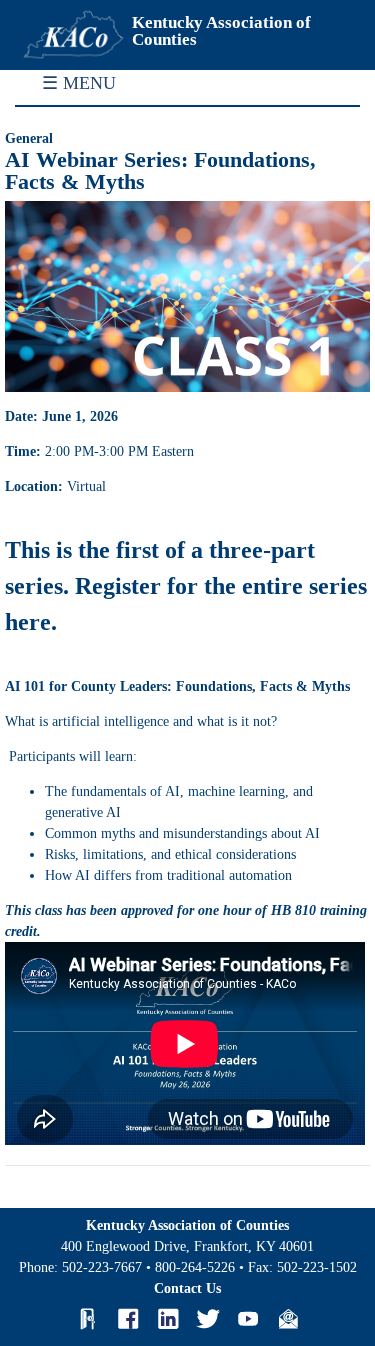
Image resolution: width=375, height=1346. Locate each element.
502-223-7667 (102, 1267)
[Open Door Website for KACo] (88, 1319)
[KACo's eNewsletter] (288, 1319)
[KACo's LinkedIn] (168, 1319)
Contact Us (187, 1288)
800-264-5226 (195, 1267)
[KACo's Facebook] (128, 1319)
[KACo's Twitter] (208, 1319)
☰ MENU (79, 83)
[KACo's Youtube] (248, 1319)
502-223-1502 (317, 1267)
